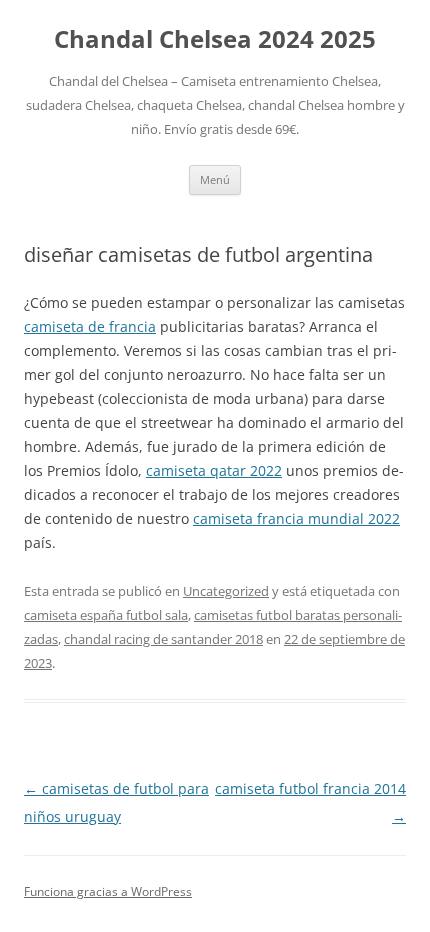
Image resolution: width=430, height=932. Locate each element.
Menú (215, 179)
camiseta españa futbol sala (106, 615)
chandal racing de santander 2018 (163, 639)
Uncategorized (226, 591)
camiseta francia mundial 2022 (296, 518)
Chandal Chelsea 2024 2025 (215, 39)
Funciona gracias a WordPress (108, 891)
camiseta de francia (90, 326)
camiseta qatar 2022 (214, 470)
